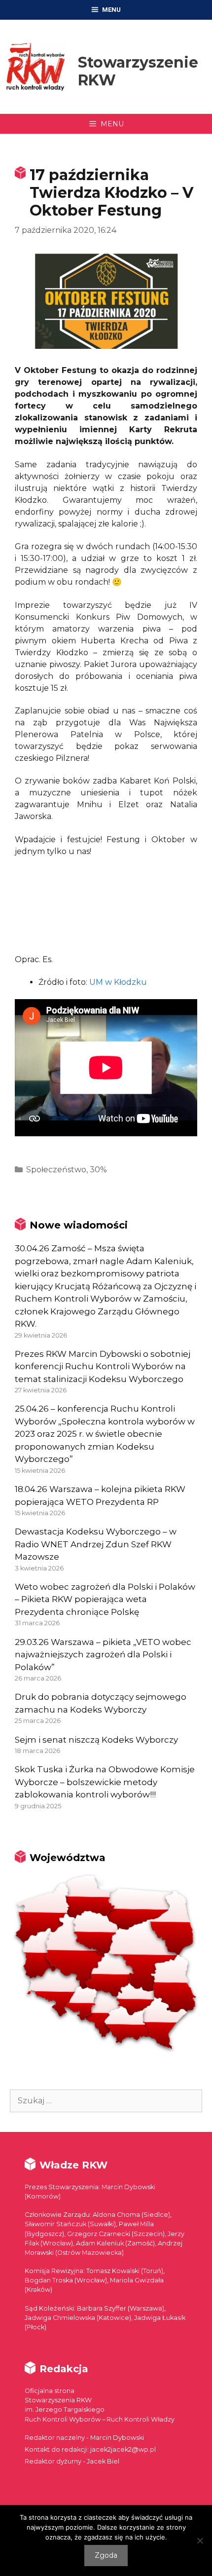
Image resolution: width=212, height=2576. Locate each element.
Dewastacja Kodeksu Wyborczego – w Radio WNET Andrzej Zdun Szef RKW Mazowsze (96, 1544)
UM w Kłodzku (118, 982)
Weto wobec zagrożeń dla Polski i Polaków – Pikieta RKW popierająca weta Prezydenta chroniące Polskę (105, 1599)
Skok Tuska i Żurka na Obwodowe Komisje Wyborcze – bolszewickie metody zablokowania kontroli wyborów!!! (105, 1782)
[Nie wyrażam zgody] (200, 2540)
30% (98, 1170)
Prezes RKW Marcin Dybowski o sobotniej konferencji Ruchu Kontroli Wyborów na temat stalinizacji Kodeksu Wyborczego (103, 1366)
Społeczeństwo (56, 1170)
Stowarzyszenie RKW (138, 71)
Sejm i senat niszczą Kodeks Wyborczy (96, 1740)
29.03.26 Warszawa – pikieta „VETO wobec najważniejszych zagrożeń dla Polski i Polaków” (103, 1655)
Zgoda (106, 2555)
